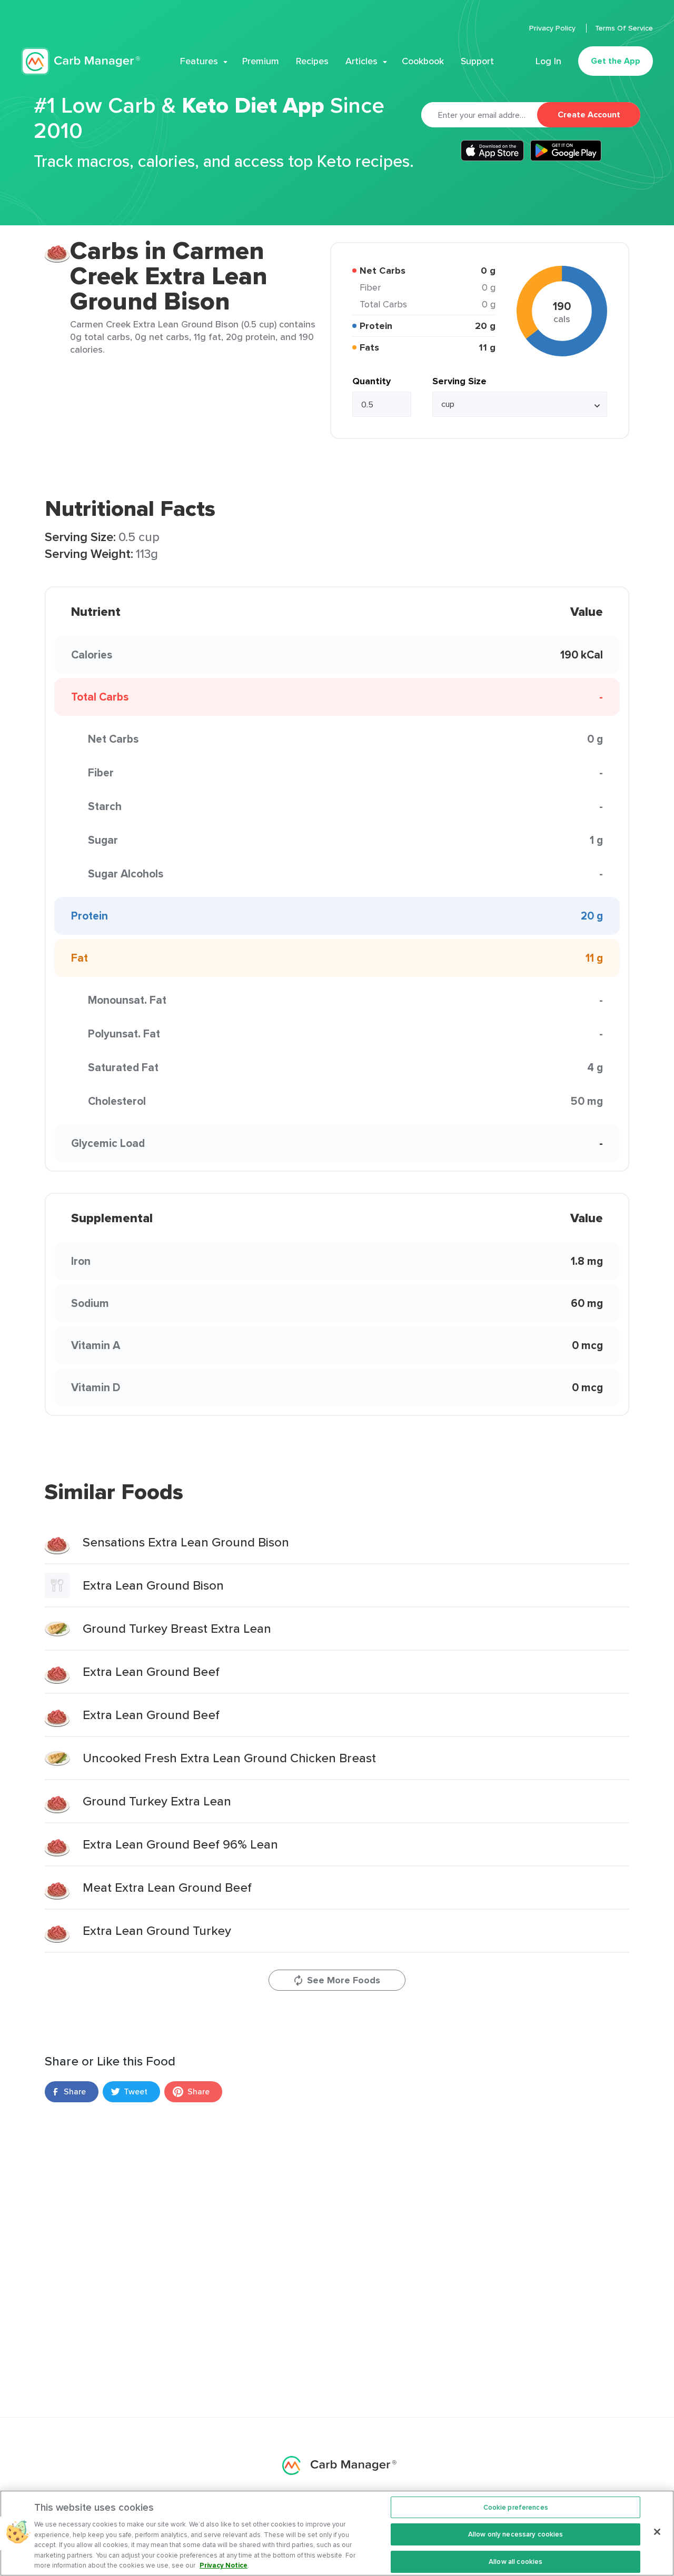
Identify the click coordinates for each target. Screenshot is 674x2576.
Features (199, 61)
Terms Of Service (624, 28)
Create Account (589, 114)
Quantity (371, 381)
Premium (261, 61)
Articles (361, 61)
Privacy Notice (224, 2565)
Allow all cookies (516, 2562)
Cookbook (423, 61)
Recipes (312, 61)
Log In (548, 61)
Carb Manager (81, 61)
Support (477, 61)
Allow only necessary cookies (516, 2534)
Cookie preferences (516, 2507)
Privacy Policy (553, 28)
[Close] (657, 2532)
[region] (337, 2533)
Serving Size (459, 381)
